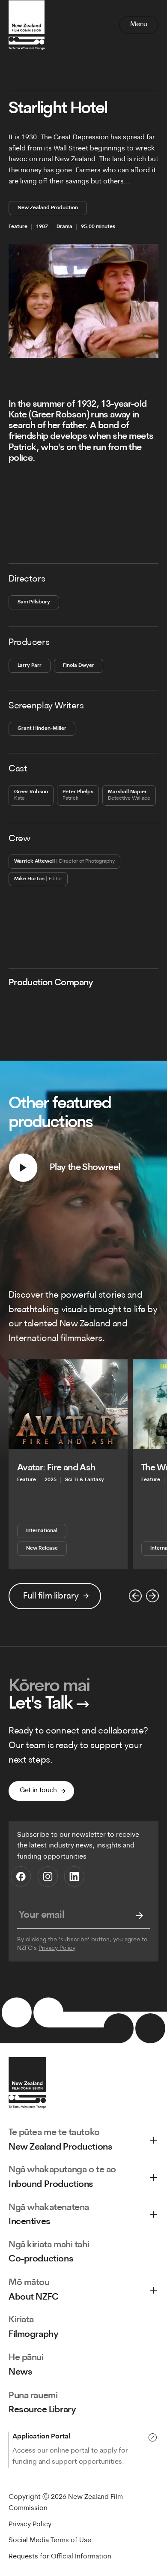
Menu (139, 24)
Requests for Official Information (60, 2557)
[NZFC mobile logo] (27, 25)
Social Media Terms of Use (50, 2540)
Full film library (51, 1596)
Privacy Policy (57, 1948)
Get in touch (38, 1790)
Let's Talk (49, 1705)
